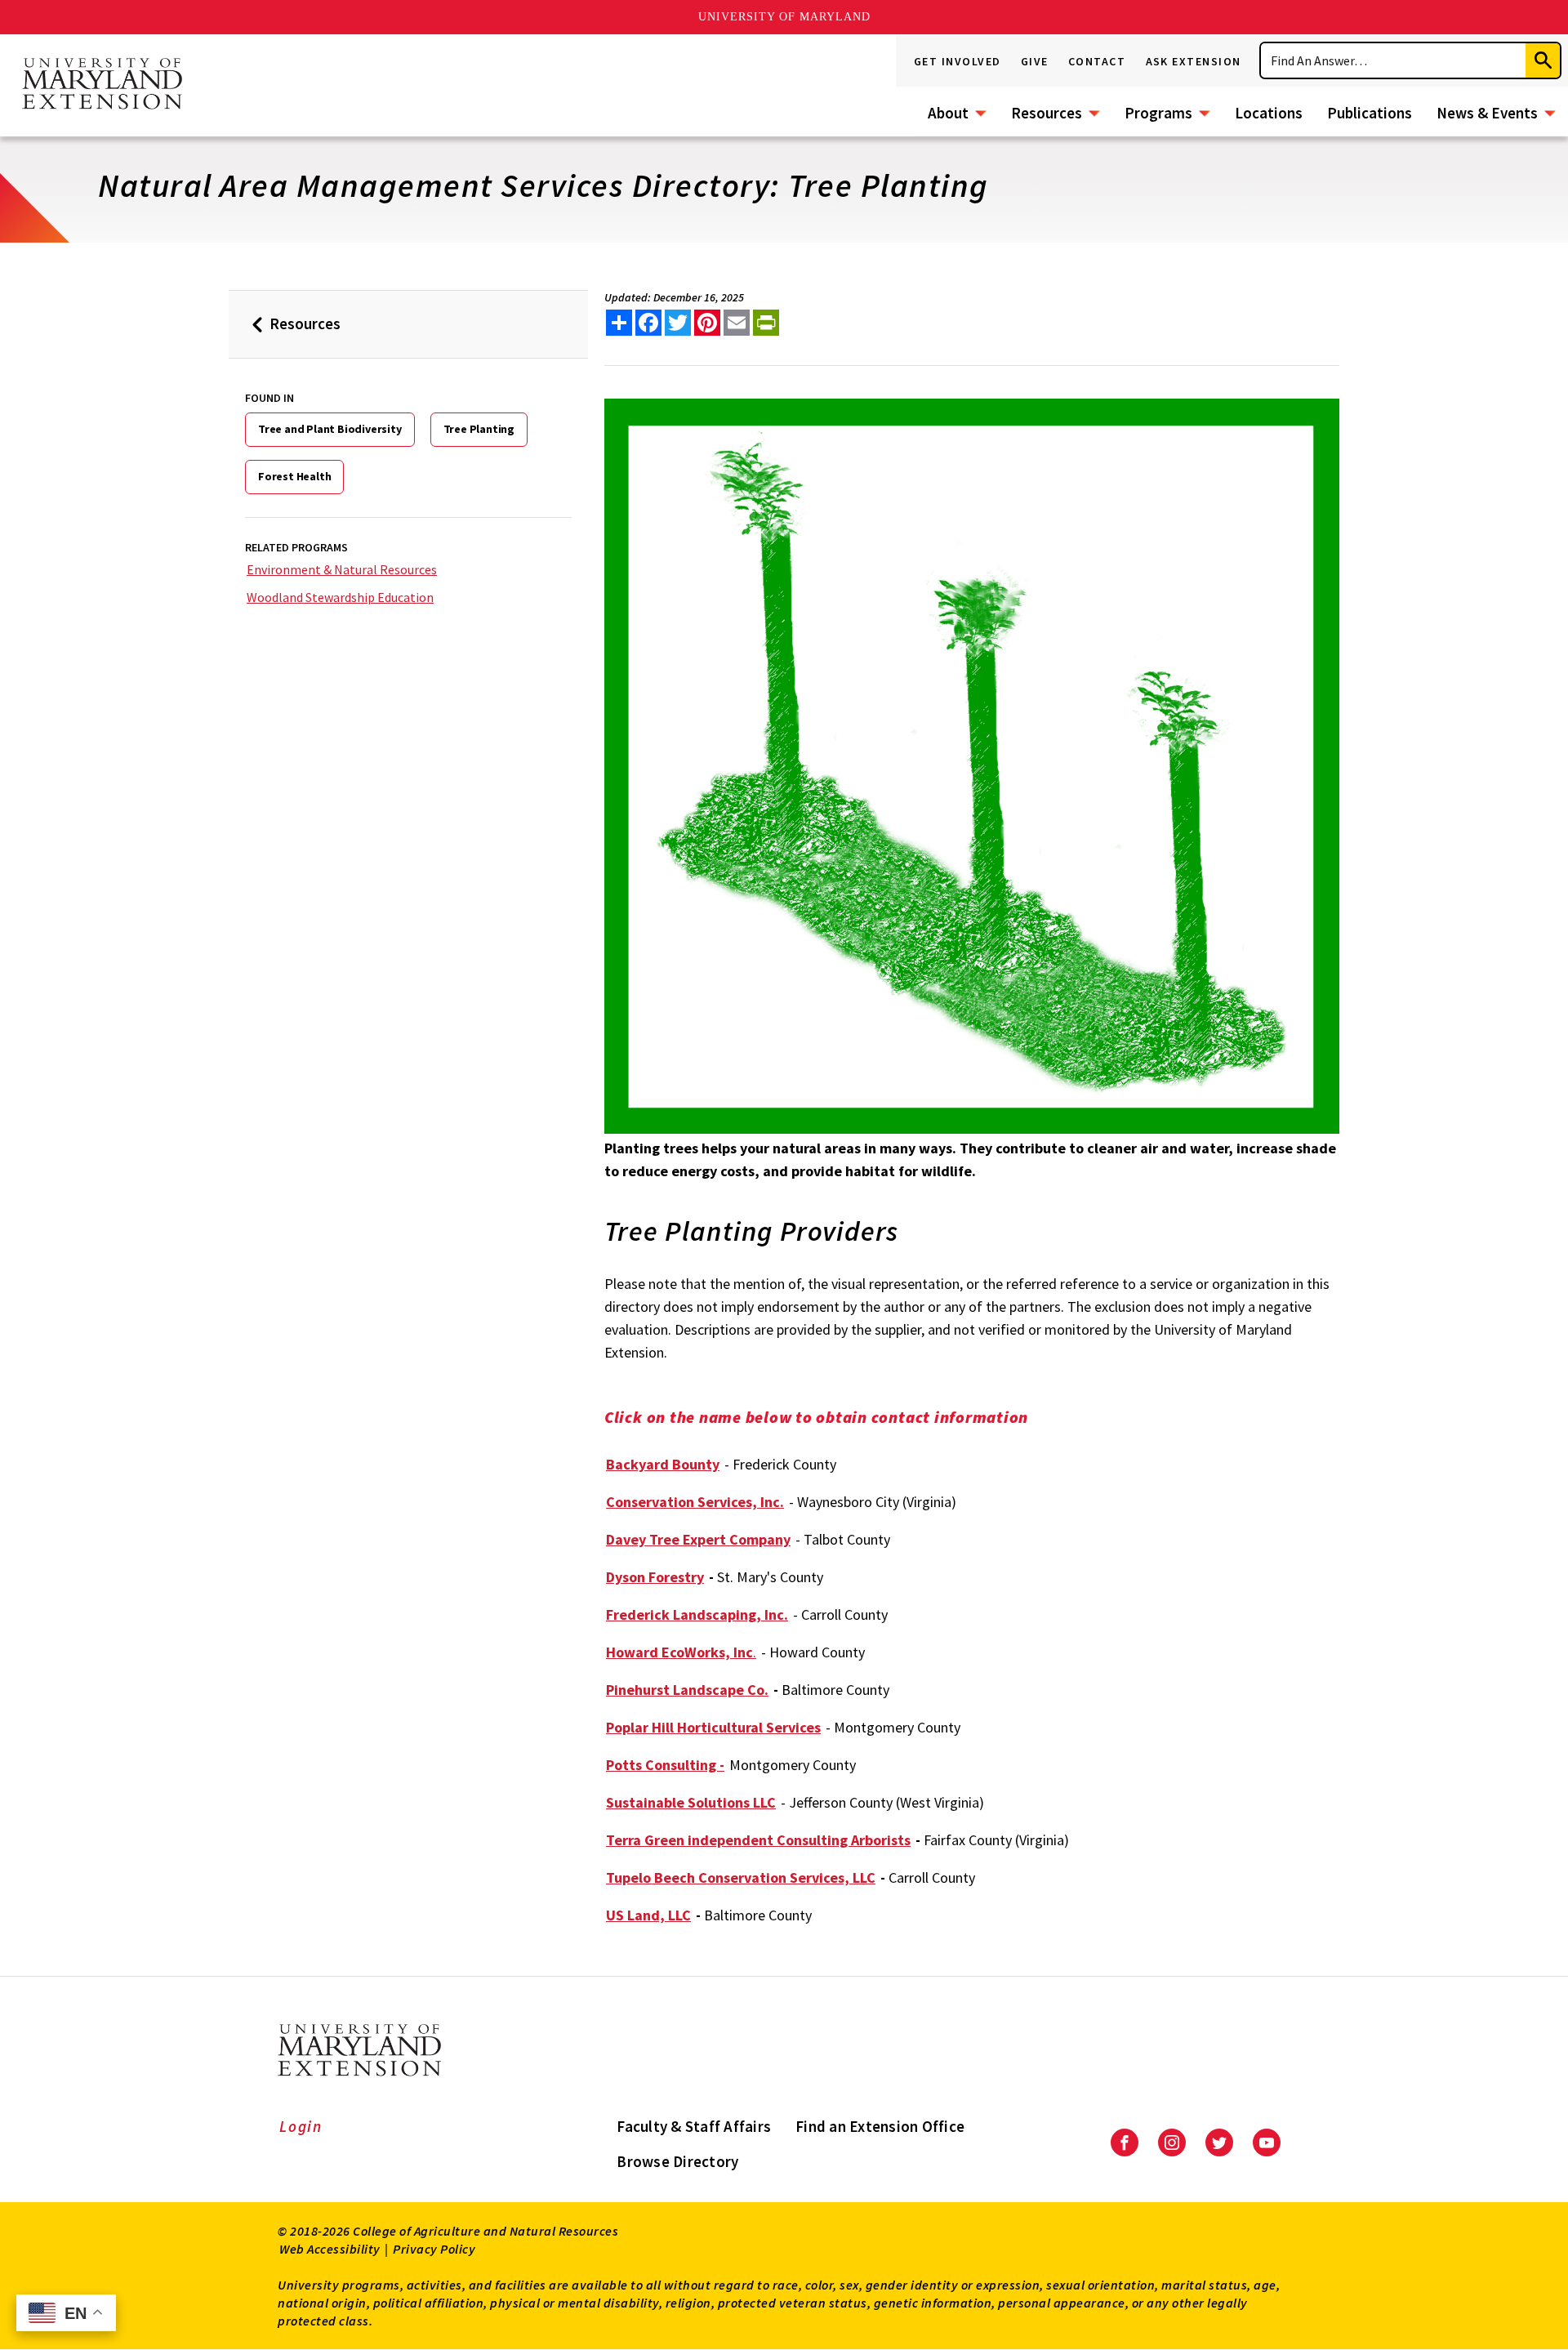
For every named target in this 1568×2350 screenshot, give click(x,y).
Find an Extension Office (880, 2126)
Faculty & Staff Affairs (694, 2126)
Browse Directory (677, 2161)
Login (301, 2126)
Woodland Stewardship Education (340, 597)
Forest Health (294, 476)
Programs (1158, 113)
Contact (1097, 61)
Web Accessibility (330, 2249)
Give (1035, 61)
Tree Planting (479, 429)
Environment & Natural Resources (342, 569)
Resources (1047, 113)
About (948, 113)
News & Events (1487, 113)
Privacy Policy (434, 2249)
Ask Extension (1194, 61)
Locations (1269, 113)
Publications (1370, 113)
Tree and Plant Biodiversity (330, 429)
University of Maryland (784, 17)
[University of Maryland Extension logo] (102, 85)
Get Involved (958, 61)
